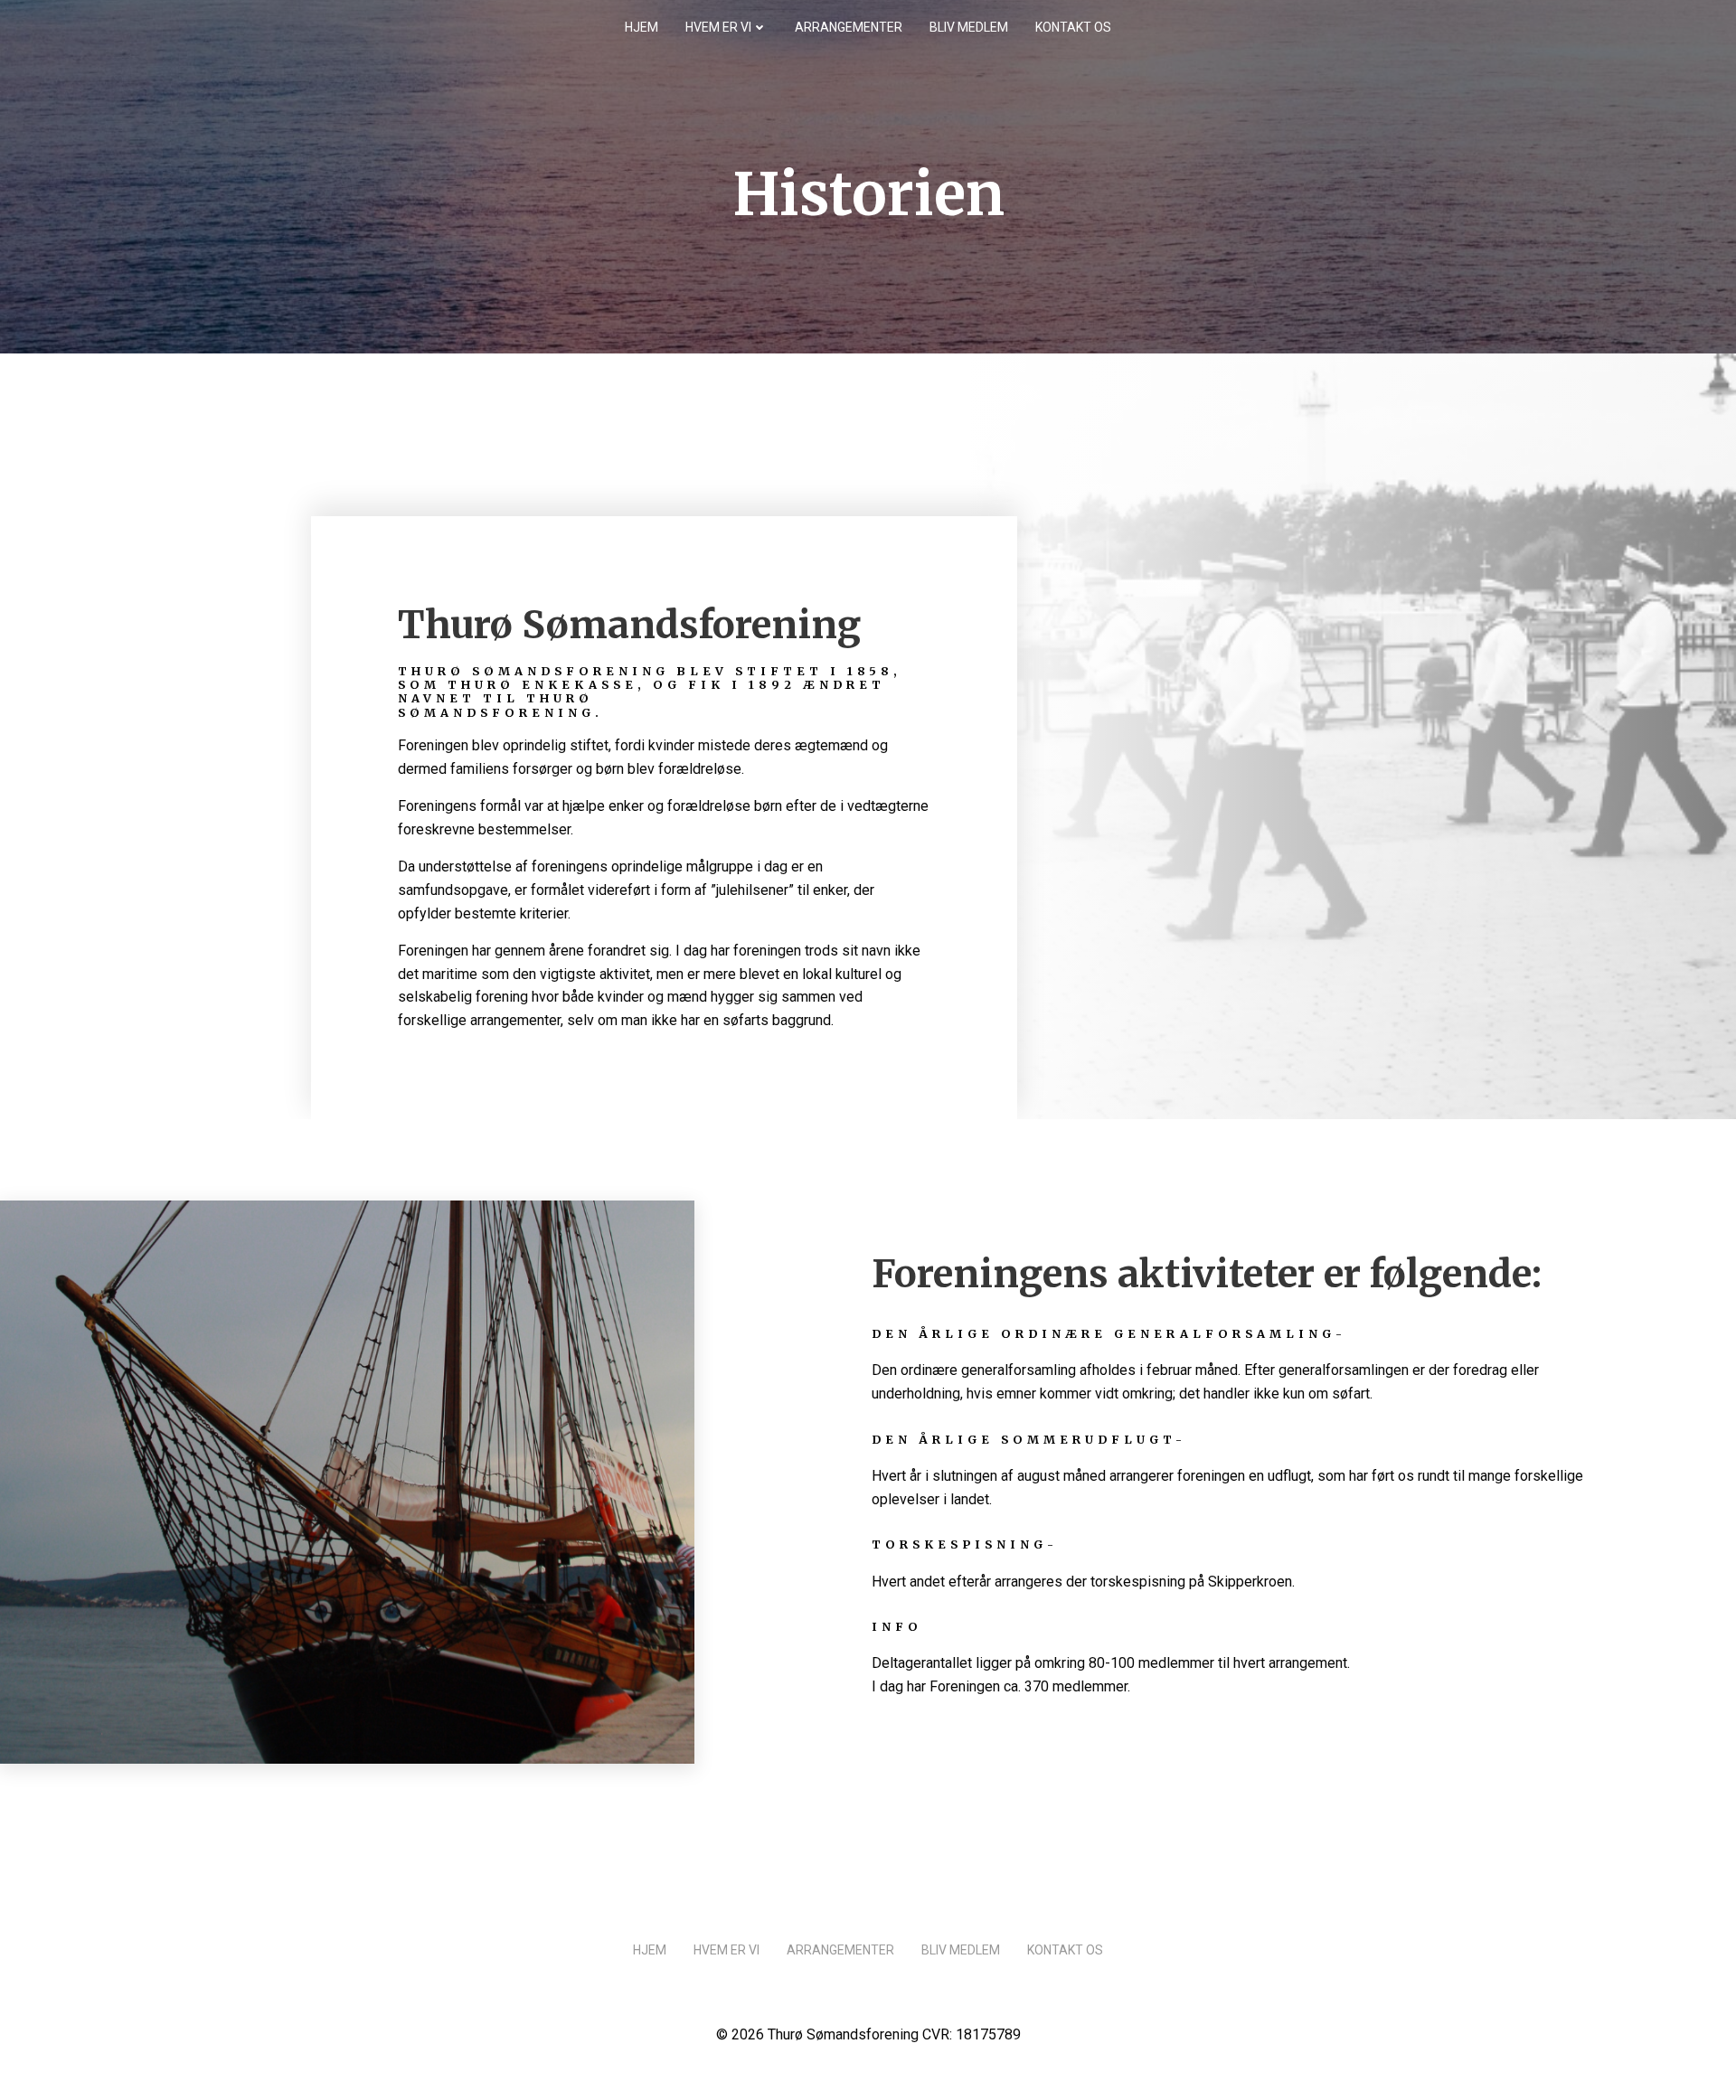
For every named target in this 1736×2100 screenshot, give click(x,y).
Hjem (642, 27)
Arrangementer (849, 27)
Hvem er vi (718, 27)
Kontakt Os (1073, 27)
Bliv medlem (969, 27)
